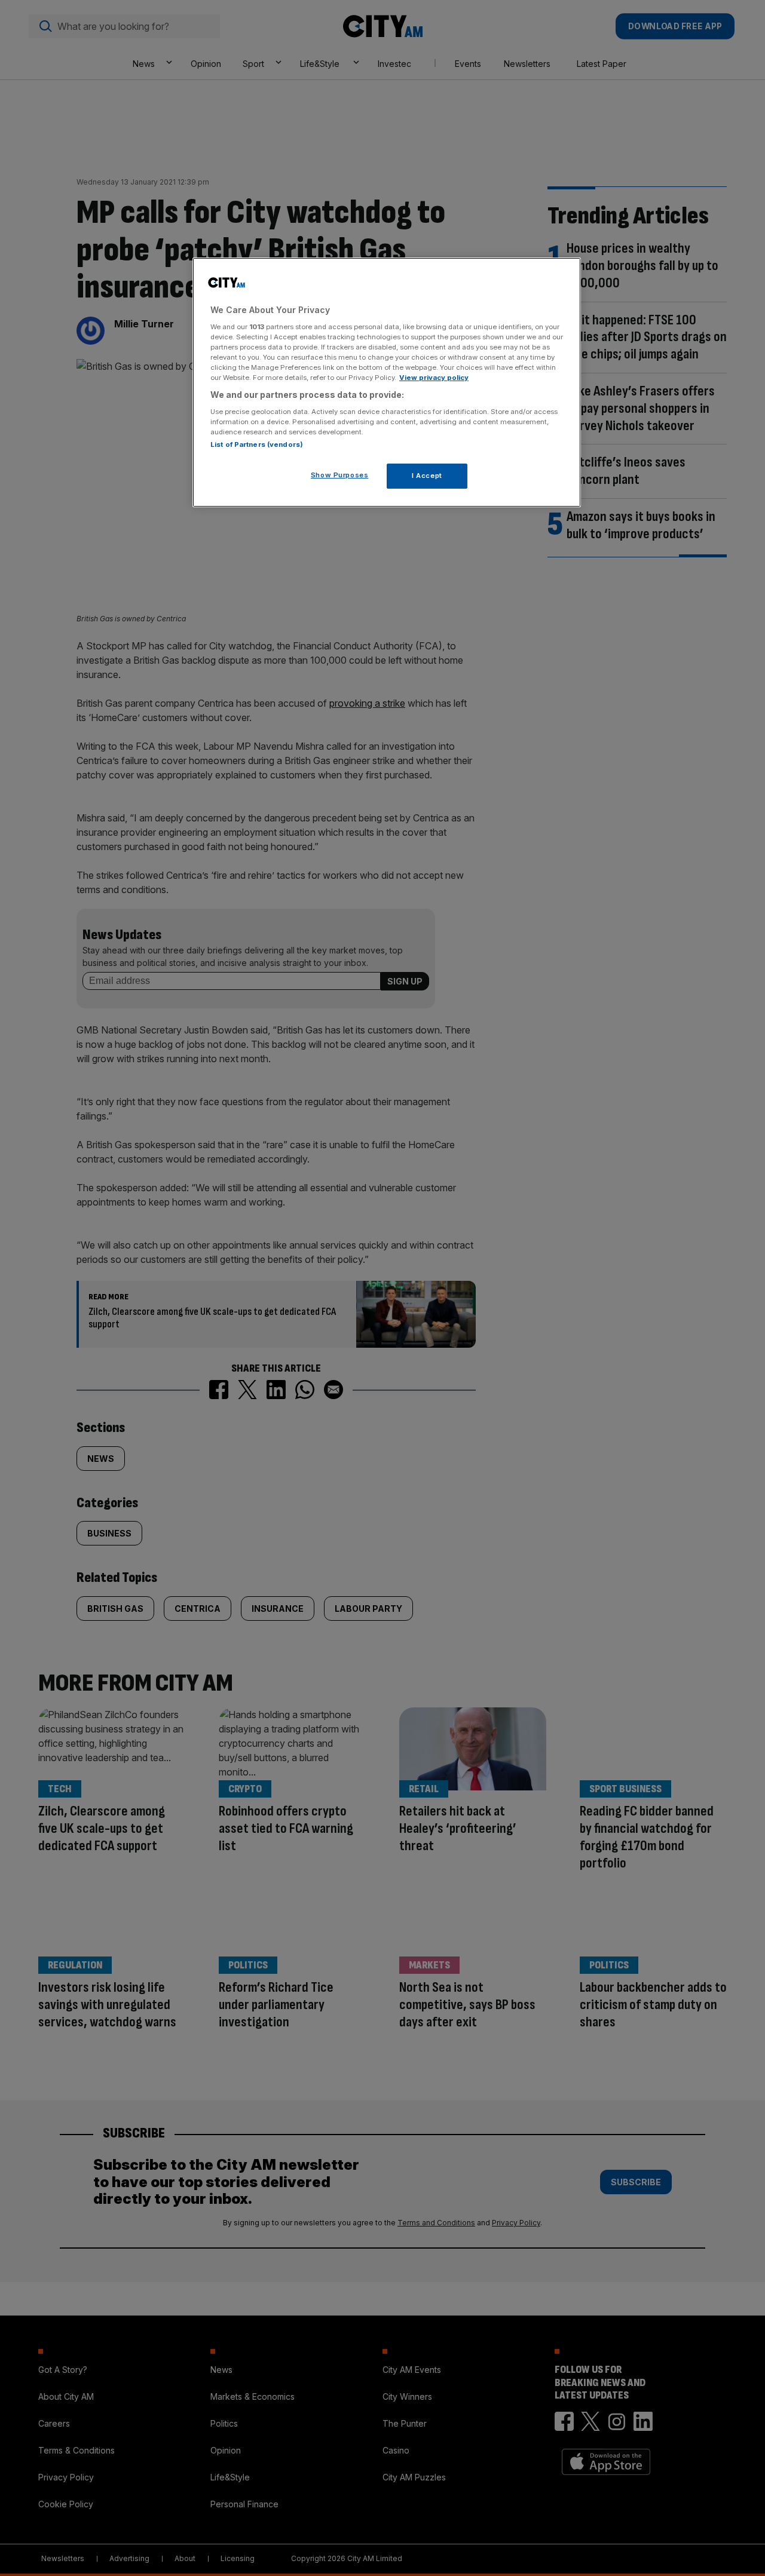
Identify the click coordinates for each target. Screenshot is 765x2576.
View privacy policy (434, 378)
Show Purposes (339, 475)
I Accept (427, 476)
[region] (387, 382)
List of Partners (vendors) (257, 444)
